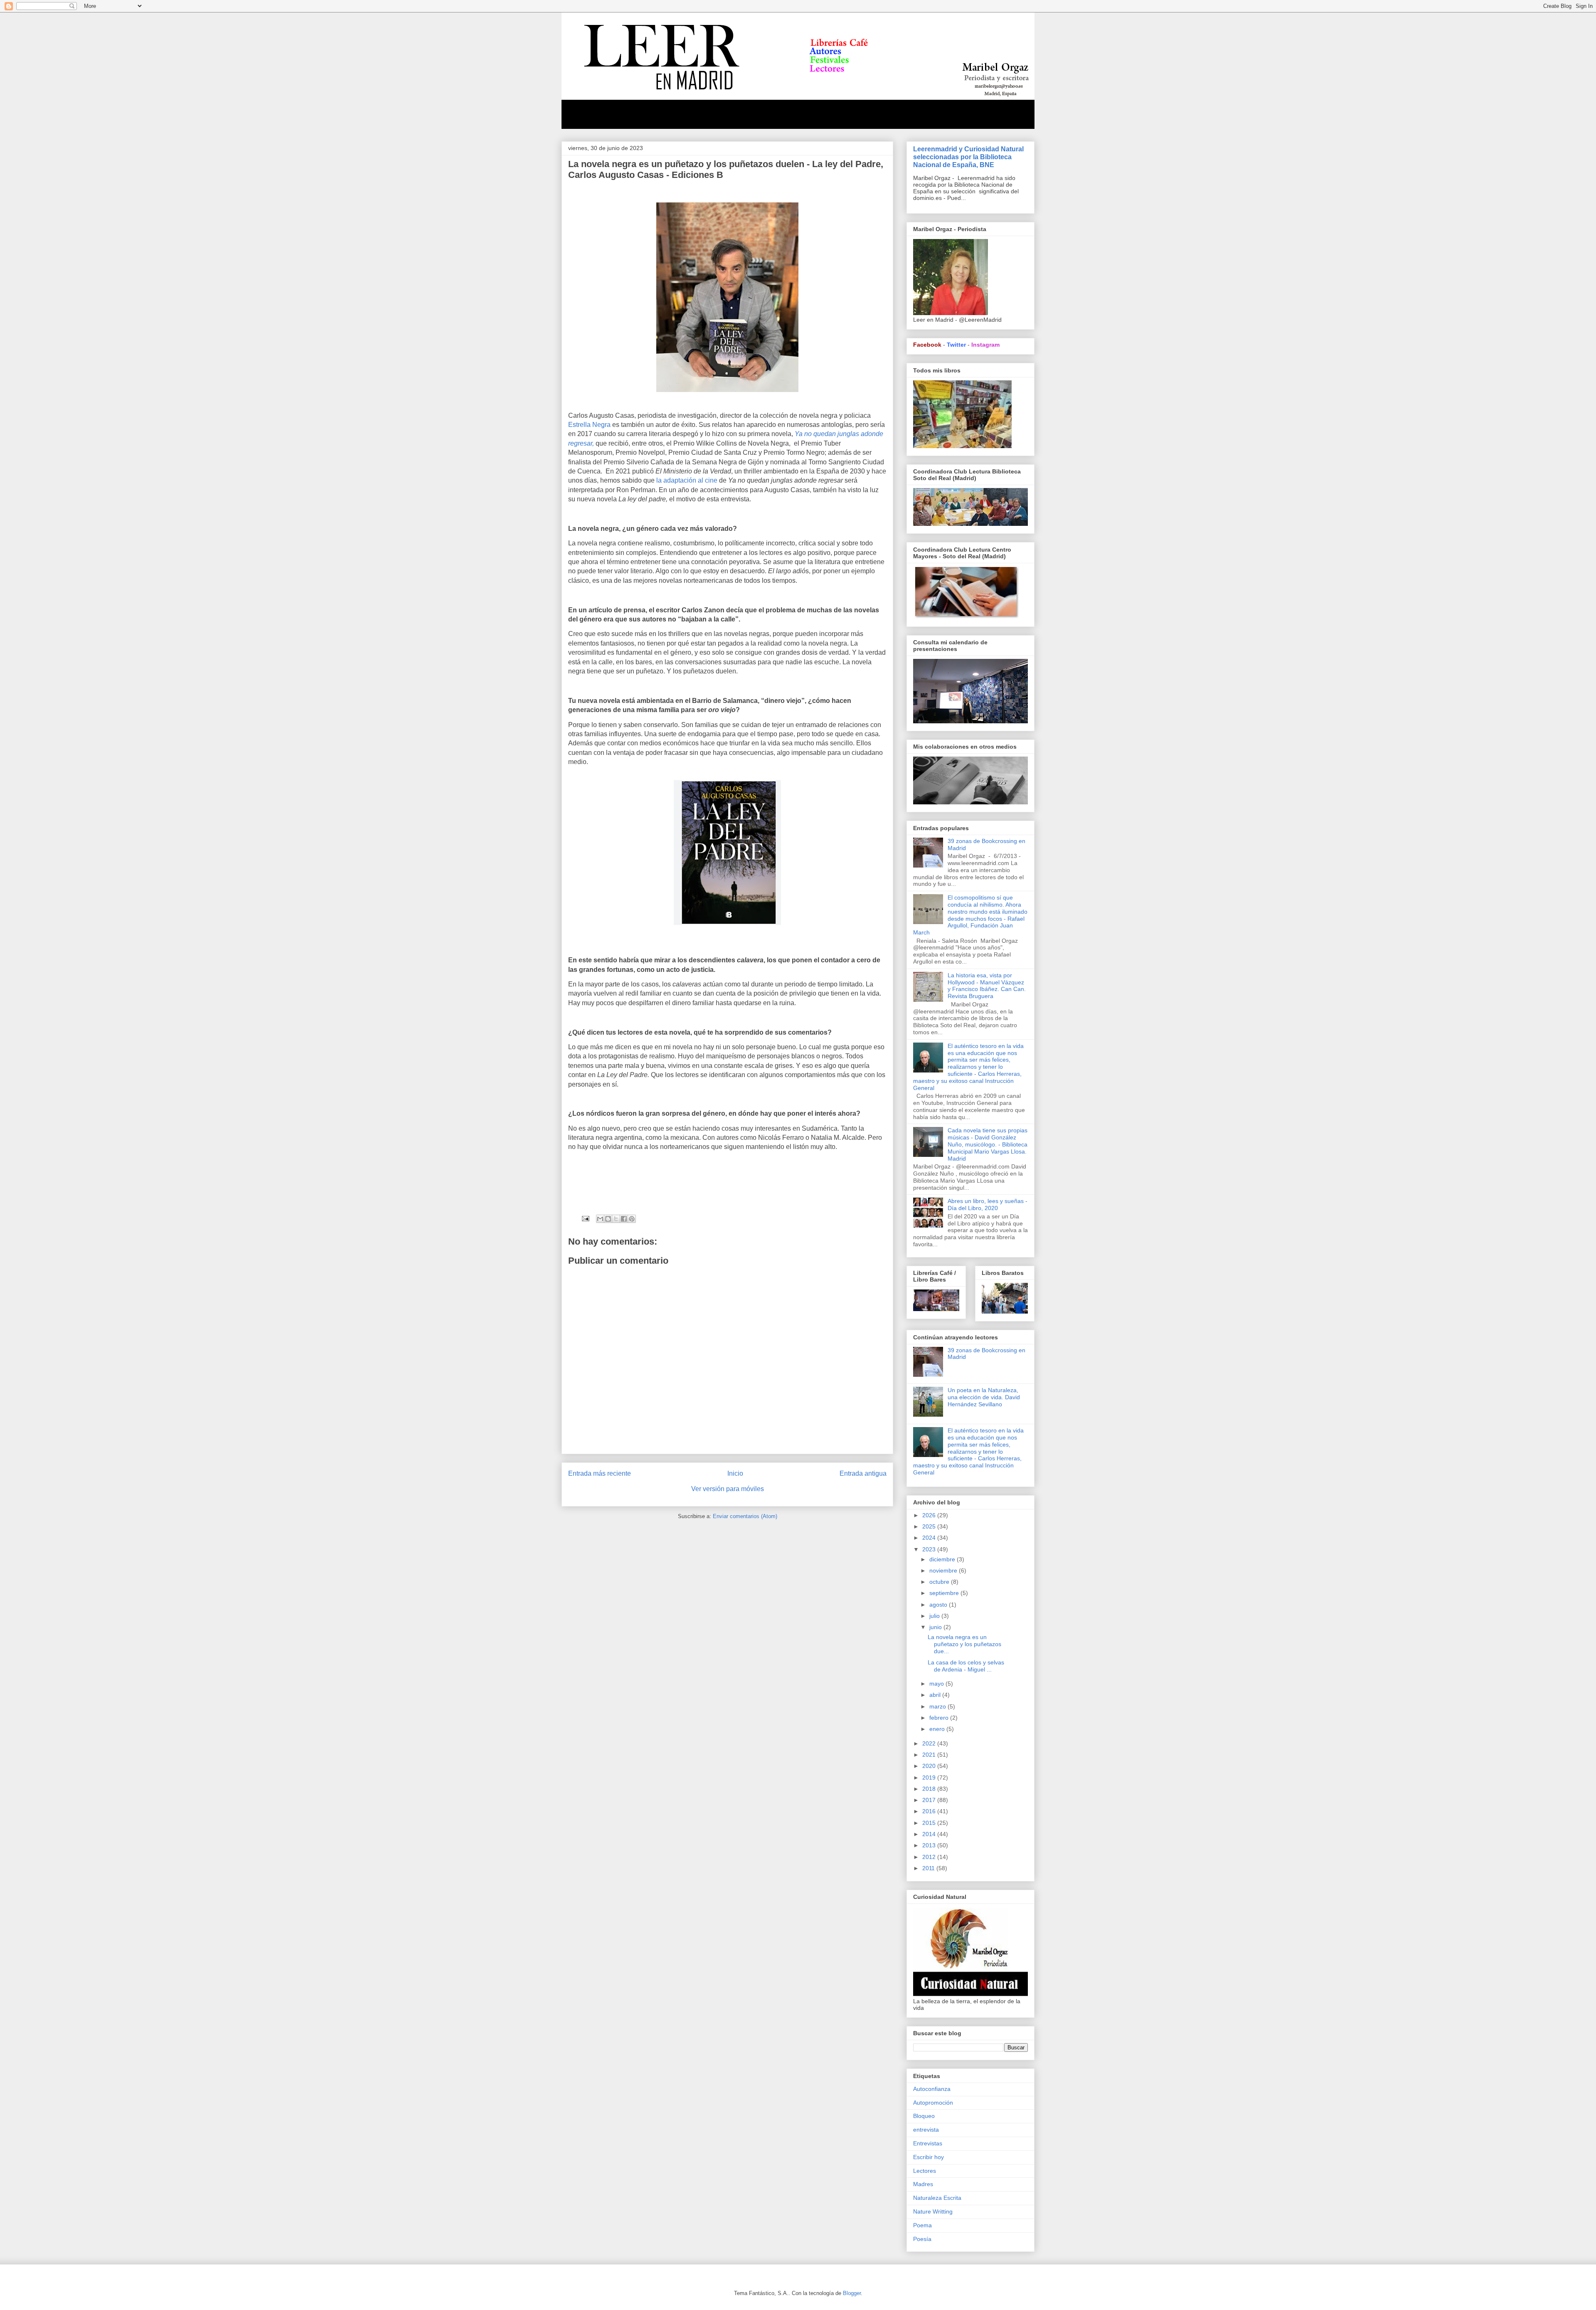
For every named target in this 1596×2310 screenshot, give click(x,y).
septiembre (945, 1593)
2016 (930, 1811)
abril (936, 1695)
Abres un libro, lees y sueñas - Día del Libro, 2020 (988, 1204)
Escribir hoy (929, 2157)
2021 (930, 1755)
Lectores (925, 2171)
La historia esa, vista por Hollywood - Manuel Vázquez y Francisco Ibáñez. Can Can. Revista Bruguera (987, 986)
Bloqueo (924, 2116)
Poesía (922, 2239)
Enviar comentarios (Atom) (745, 1516)
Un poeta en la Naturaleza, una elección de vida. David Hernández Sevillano (984, 1397)
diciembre (943, 1559)
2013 (930, 1845)
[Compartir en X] (616, 1219)
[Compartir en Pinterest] (632, 1219)
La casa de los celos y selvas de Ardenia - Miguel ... (966, 1666)
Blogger (852, 2293)
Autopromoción (933, 2103)
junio (936, 1627)
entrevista (926, 2130)
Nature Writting (933, 2211)
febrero (940, 1718)
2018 (930, 1789)
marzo (938, 1706)
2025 (930, 1526)
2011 (929, 1868)
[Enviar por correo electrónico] (600, 1219)
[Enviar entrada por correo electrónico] (585, 1218)
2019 (930, 1777)
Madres (923, 2184)
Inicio (735, 1473)
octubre (940, 1582)
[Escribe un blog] (608, 1219)
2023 (930, 1549)
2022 (930, 1743)
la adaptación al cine (686, 480)
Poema (922, 2225)
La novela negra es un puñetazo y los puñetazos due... (964, 1644)
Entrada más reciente (600, 1473)
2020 (930, 1766)
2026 (930, 1515)
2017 (930, 1800)
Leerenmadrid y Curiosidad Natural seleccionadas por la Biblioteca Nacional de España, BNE (968, 157)
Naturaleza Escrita (937, 2198)
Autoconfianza (932, 2089)
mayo (937, 1684)
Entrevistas (928, 2143)
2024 (930, 1538)
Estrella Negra (589, 425)
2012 (930, 1857)
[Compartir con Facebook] (624, 1219)
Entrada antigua (863, 1473)
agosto (939, 1605)
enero (938, 1729)
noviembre (944, 1570)
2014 (930, 1834)
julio (935, 1616)
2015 (930, 1823)
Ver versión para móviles (728, 1489)
